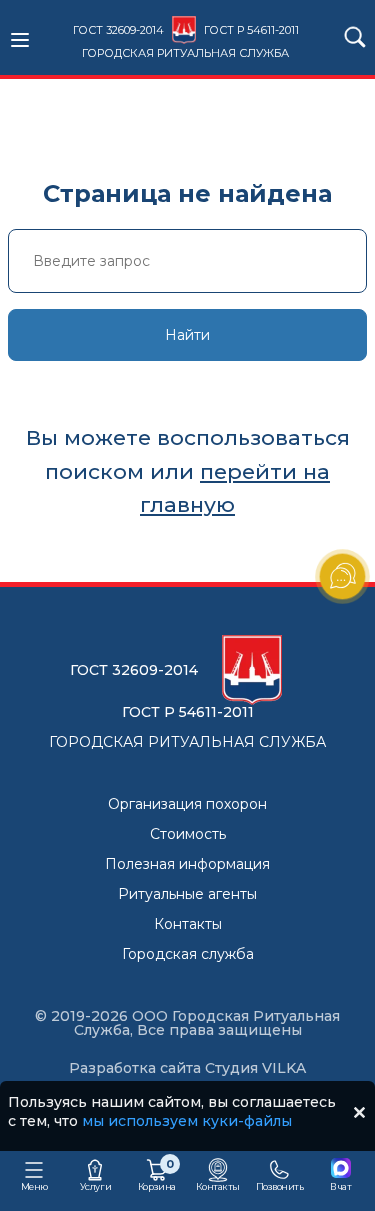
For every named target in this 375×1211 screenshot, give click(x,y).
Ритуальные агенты (187, 894)
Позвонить (280, 1186)
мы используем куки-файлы (187, 1121)
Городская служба (188, 954)
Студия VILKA (255, 1068)
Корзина (157, 1174)
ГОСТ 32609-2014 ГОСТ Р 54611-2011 (186, 41)
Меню (34, 1186)
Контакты (188, 924)
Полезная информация (187, 864)
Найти (187, 335)
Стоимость (188, 834)
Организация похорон (187, 804)
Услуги (95, 1186)
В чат (340, 1186)
